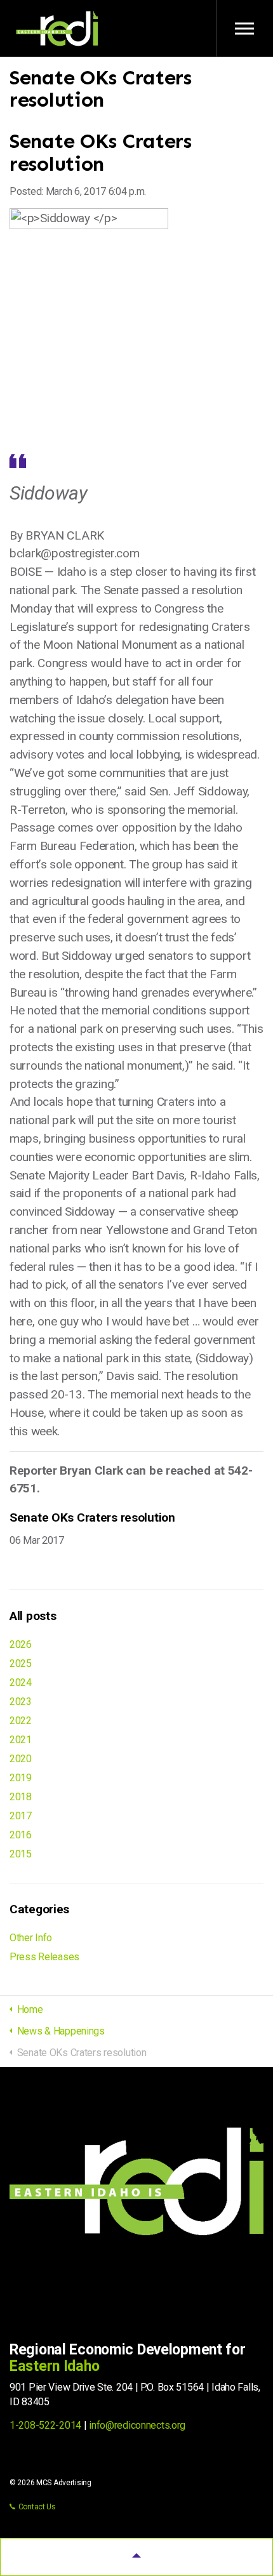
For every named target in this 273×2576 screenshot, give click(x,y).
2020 (21, 1759)
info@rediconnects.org (137, 2425)
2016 (21, 1835)
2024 (21, 1683)
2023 (21, 1702)
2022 (21, 1721)
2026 (21, 1644)
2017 (21, 1816)
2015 (21, 1854)
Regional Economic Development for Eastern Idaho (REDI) (57, 29)
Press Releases (44, 1957)
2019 (21, 1778)
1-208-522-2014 (45, 2425)
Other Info (31, 1938)
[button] (136, 2557)
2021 (21, 1740)
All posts (33, 1616)
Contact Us (37, 2507)
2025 (21, 1663)
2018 (21, 1797)
